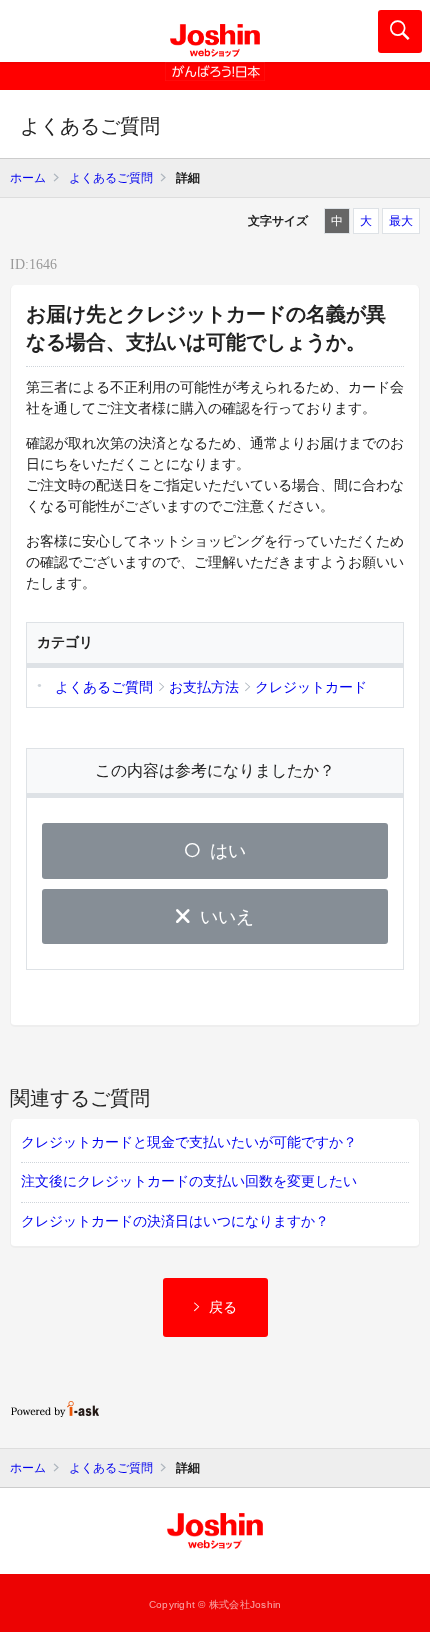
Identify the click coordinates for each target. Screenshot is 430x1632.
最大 (401, 221)
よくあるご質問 (111, 178)
